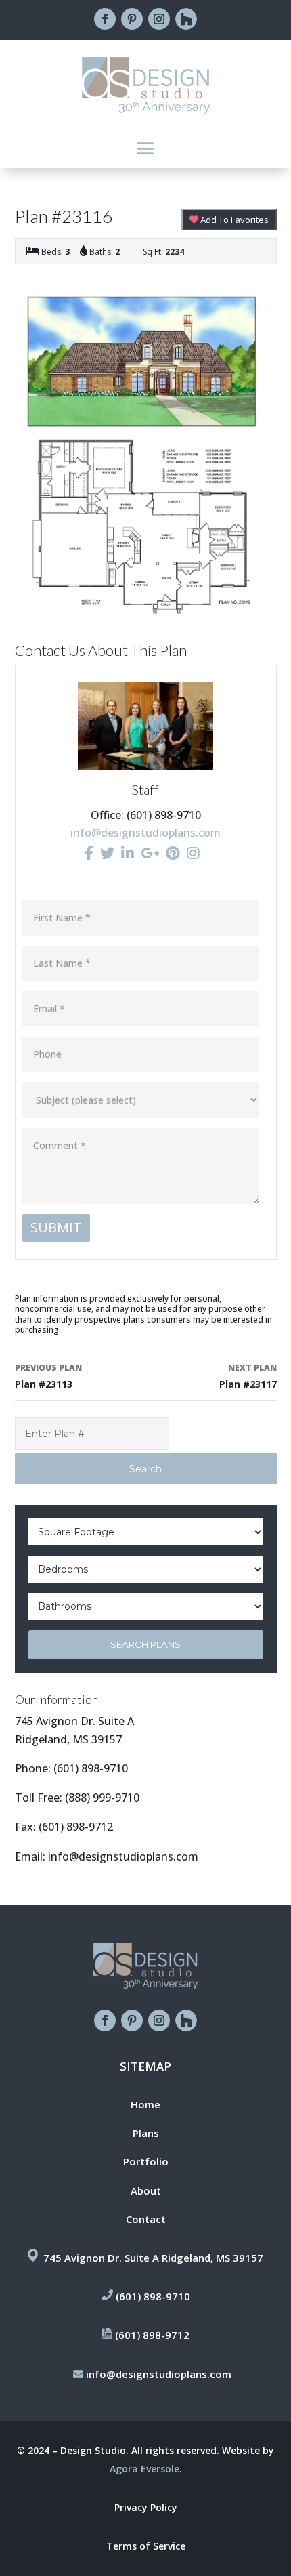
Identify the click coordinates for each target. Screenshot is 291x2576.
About (146, 2190)
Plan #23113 (48, 1376)
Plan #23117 (248, 1376)
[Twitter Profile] (107, 853)
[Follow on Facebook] (105, 19)
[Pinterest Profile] (173, 853)
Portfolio (146, 2161)
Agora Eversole (144, 2469)
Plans (146, 2133)
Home (145, 2104)
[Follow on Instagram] (159, 19)
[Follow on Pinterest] (132, 19)
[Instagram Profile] (193, 853)
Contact (146, 2219)
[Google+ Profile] (150, 853)
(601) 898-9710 (91, 1768)
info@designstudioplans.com (145, 833)
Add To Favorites (233, 220)
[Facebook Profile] (89, 853)
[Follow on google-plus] (186, 19)
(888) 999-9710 (102, 1798)
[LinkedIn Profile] (128, 853)
